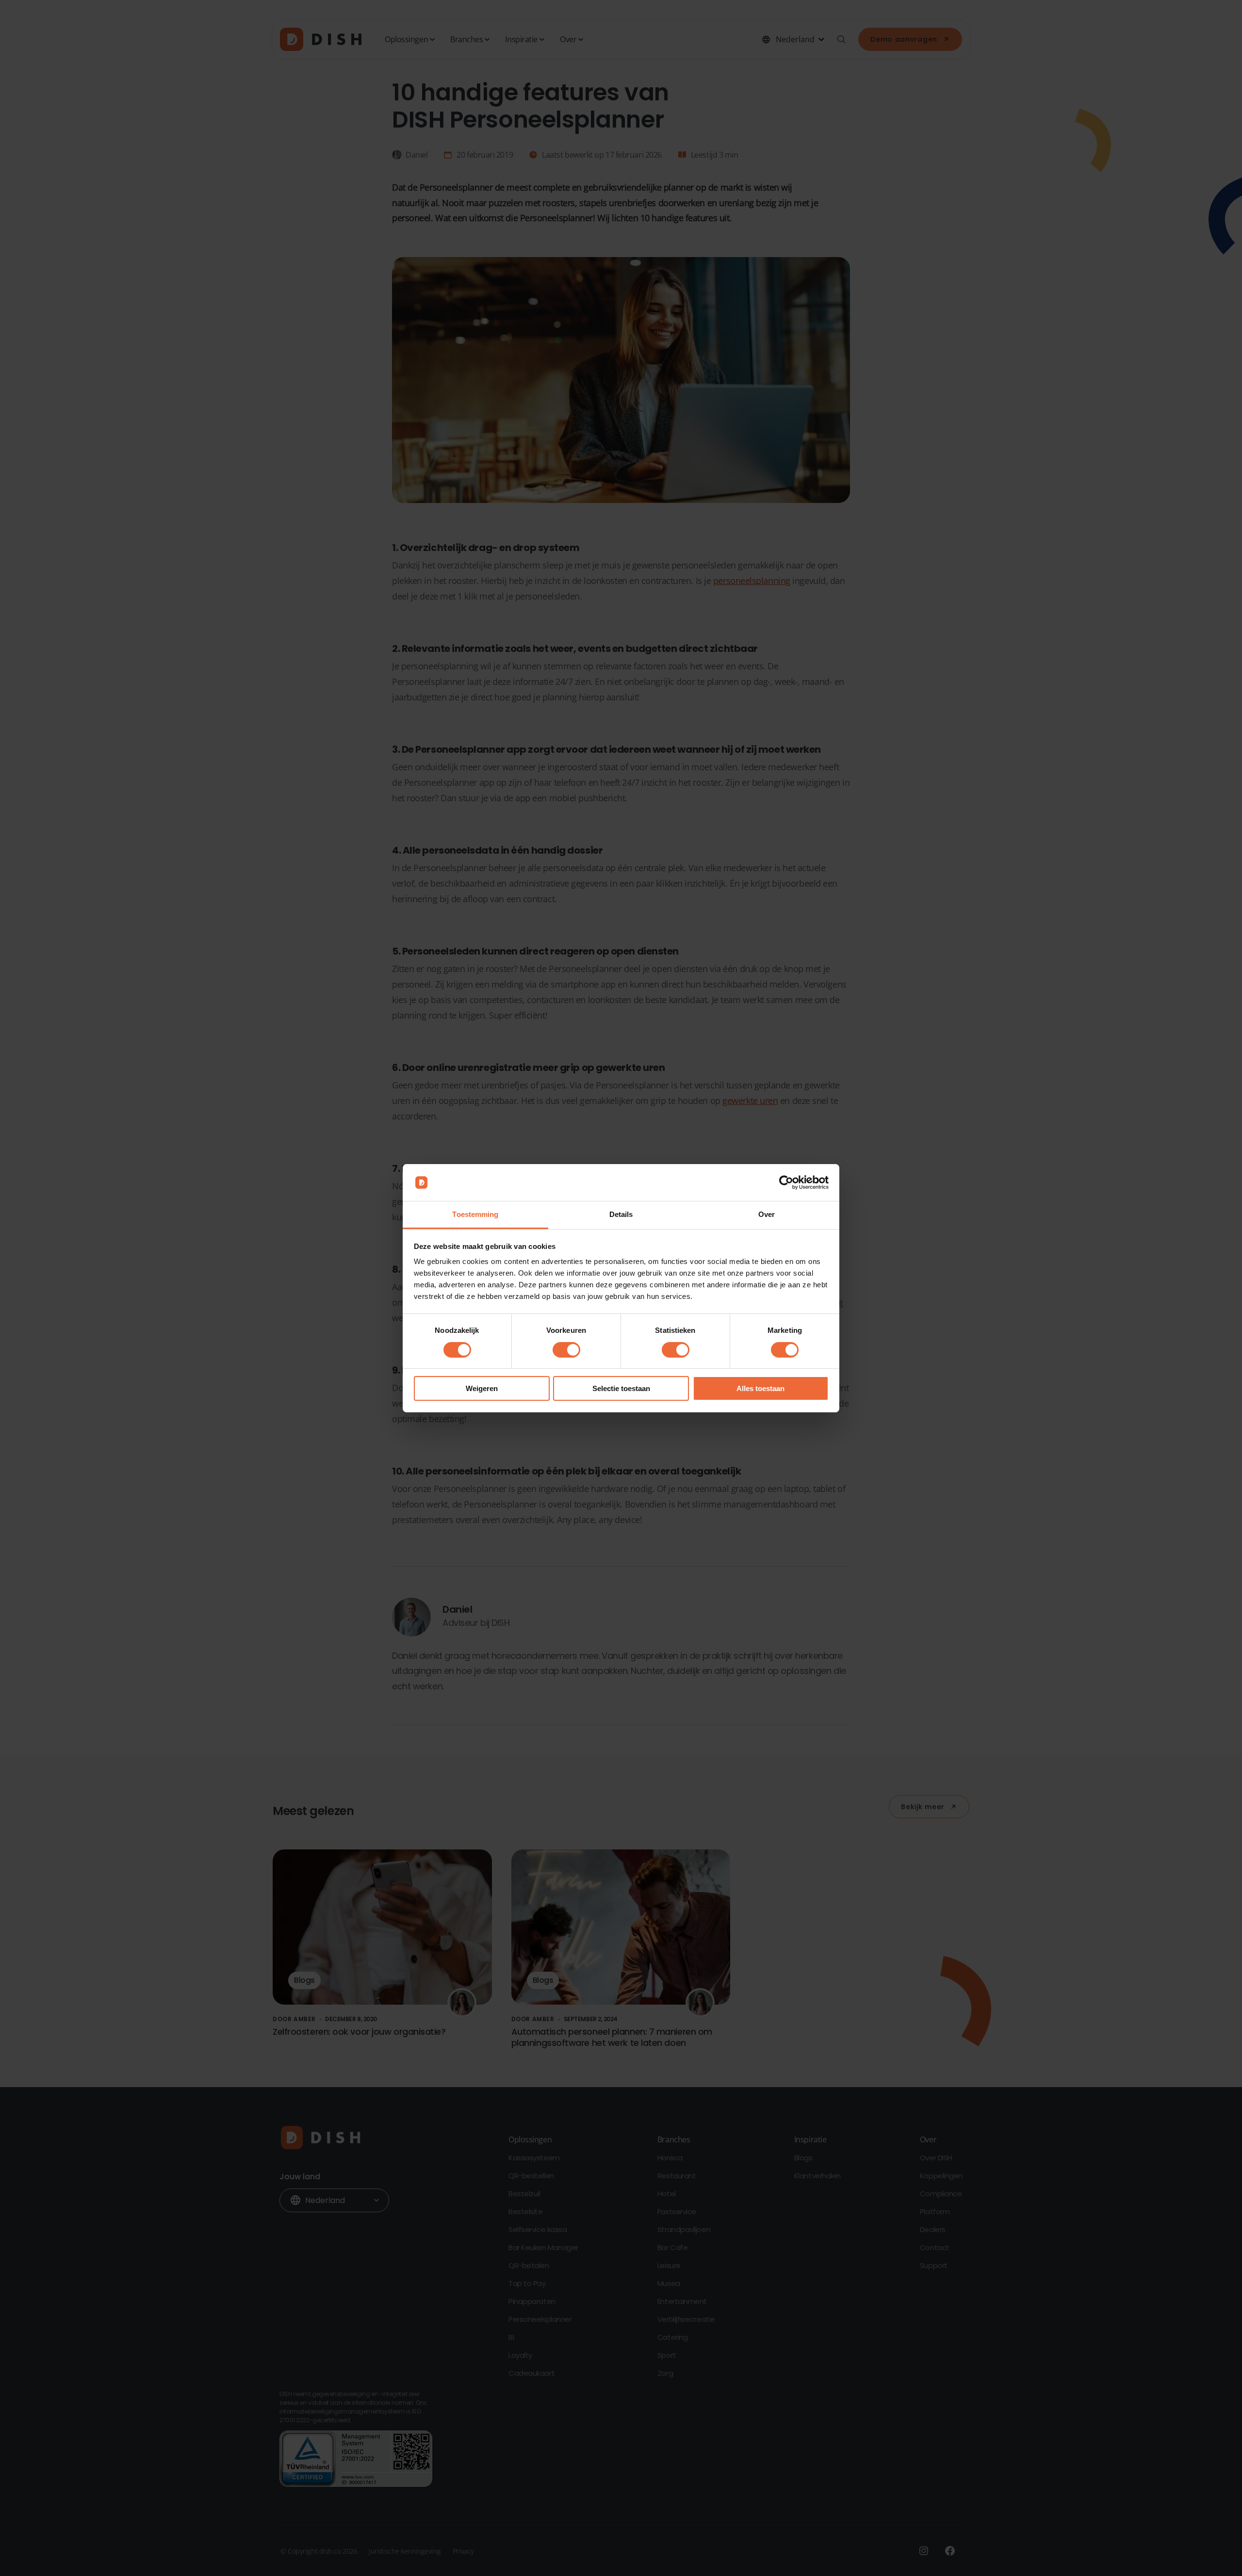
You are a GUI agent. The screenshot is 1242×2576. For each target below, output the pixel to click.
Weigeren (482, 1388)
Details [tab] (621, 1214)
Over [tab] (767, 1214)
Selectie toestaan (621, 1388)
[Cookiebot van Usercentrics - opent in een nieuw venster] (786, 1183)
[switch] (566, 1350)
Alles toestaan (760, 1388)
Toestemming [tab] (475, 1214)
